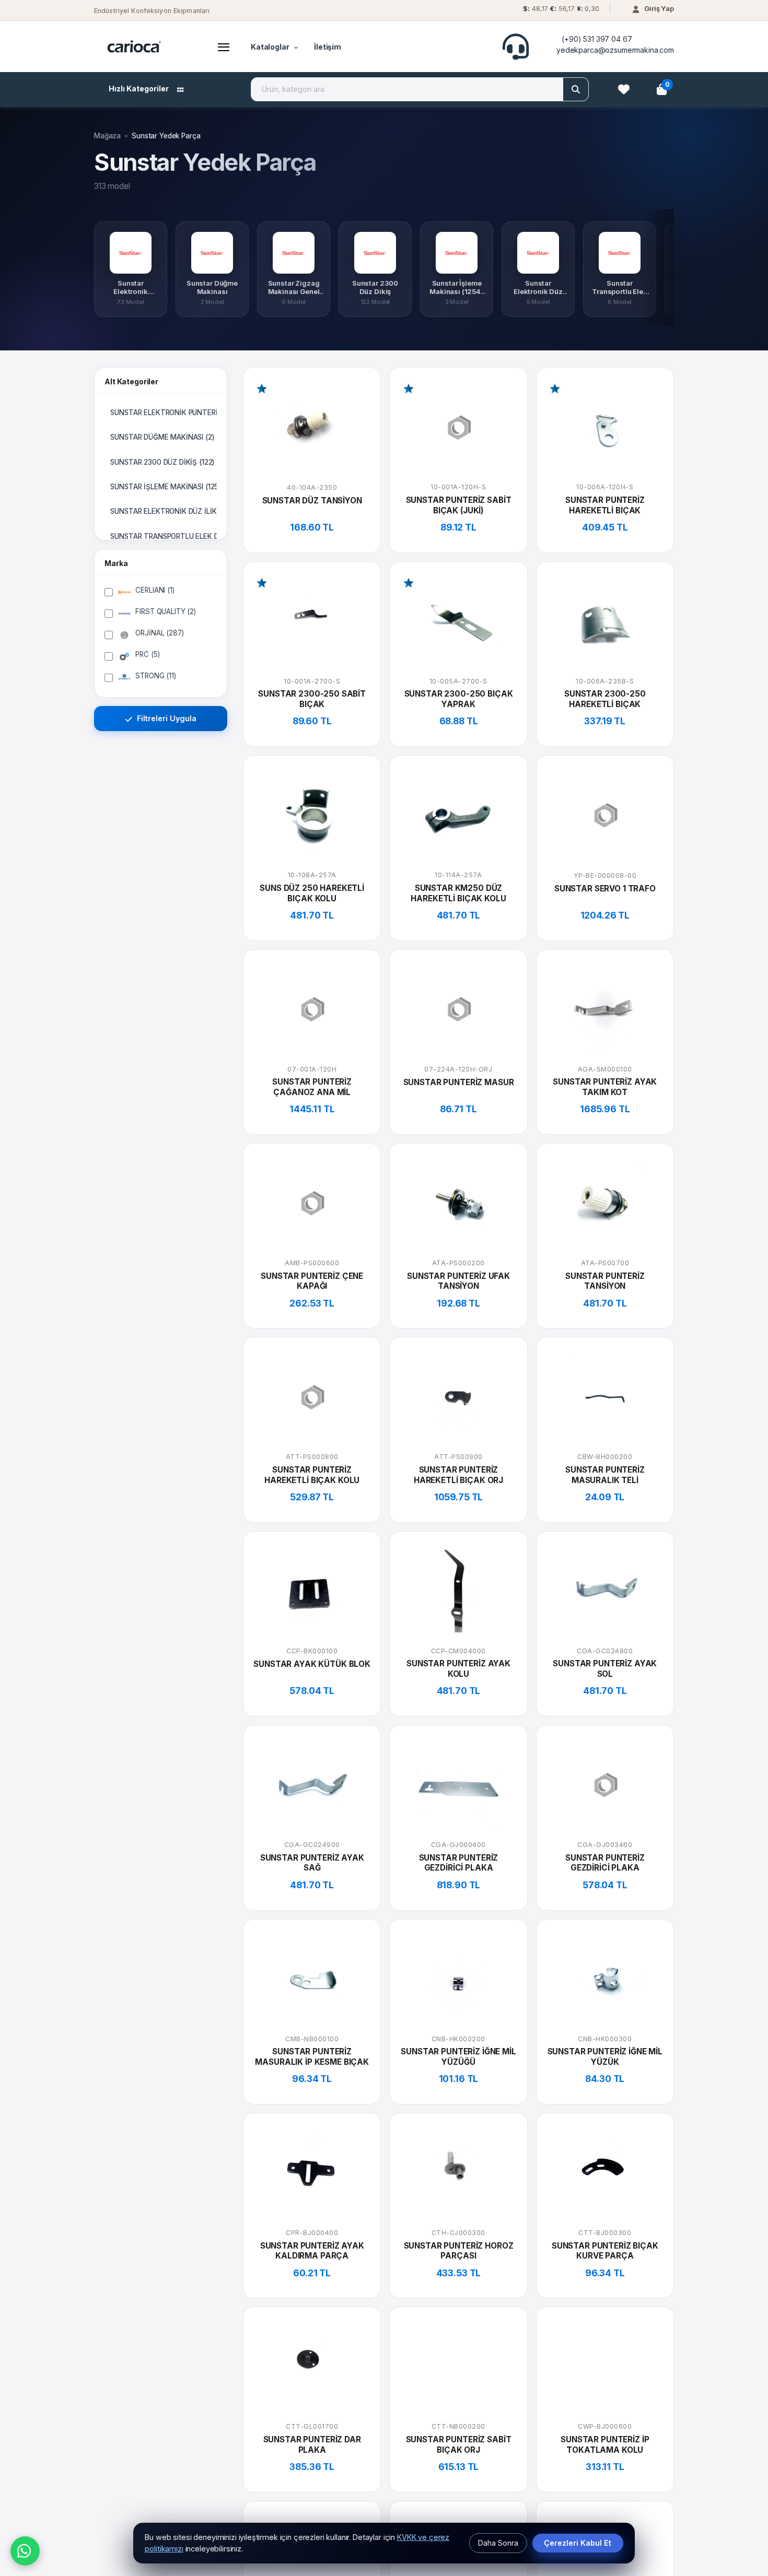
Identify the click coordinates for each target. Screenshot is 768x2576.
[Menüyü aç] (224, 46)
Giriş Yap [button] (659, 8)
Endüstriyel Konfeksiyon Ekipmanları (152, 11)
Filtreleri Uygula (166, 718)
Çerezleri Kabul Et (578, 2543)
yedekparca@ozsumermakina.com (615, 50)
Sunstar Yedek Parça (166, 136)
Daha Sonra (498, 2543)
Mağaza (107, 136)
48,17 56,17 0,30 (561, 9)
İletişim (328, 47)
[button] (560, 11)
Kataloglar (270, 47)
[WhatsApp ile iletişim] (25, 2551)
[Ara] (576, 89)
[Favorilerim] (624, 89)
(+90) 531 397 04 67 (597, 39)
